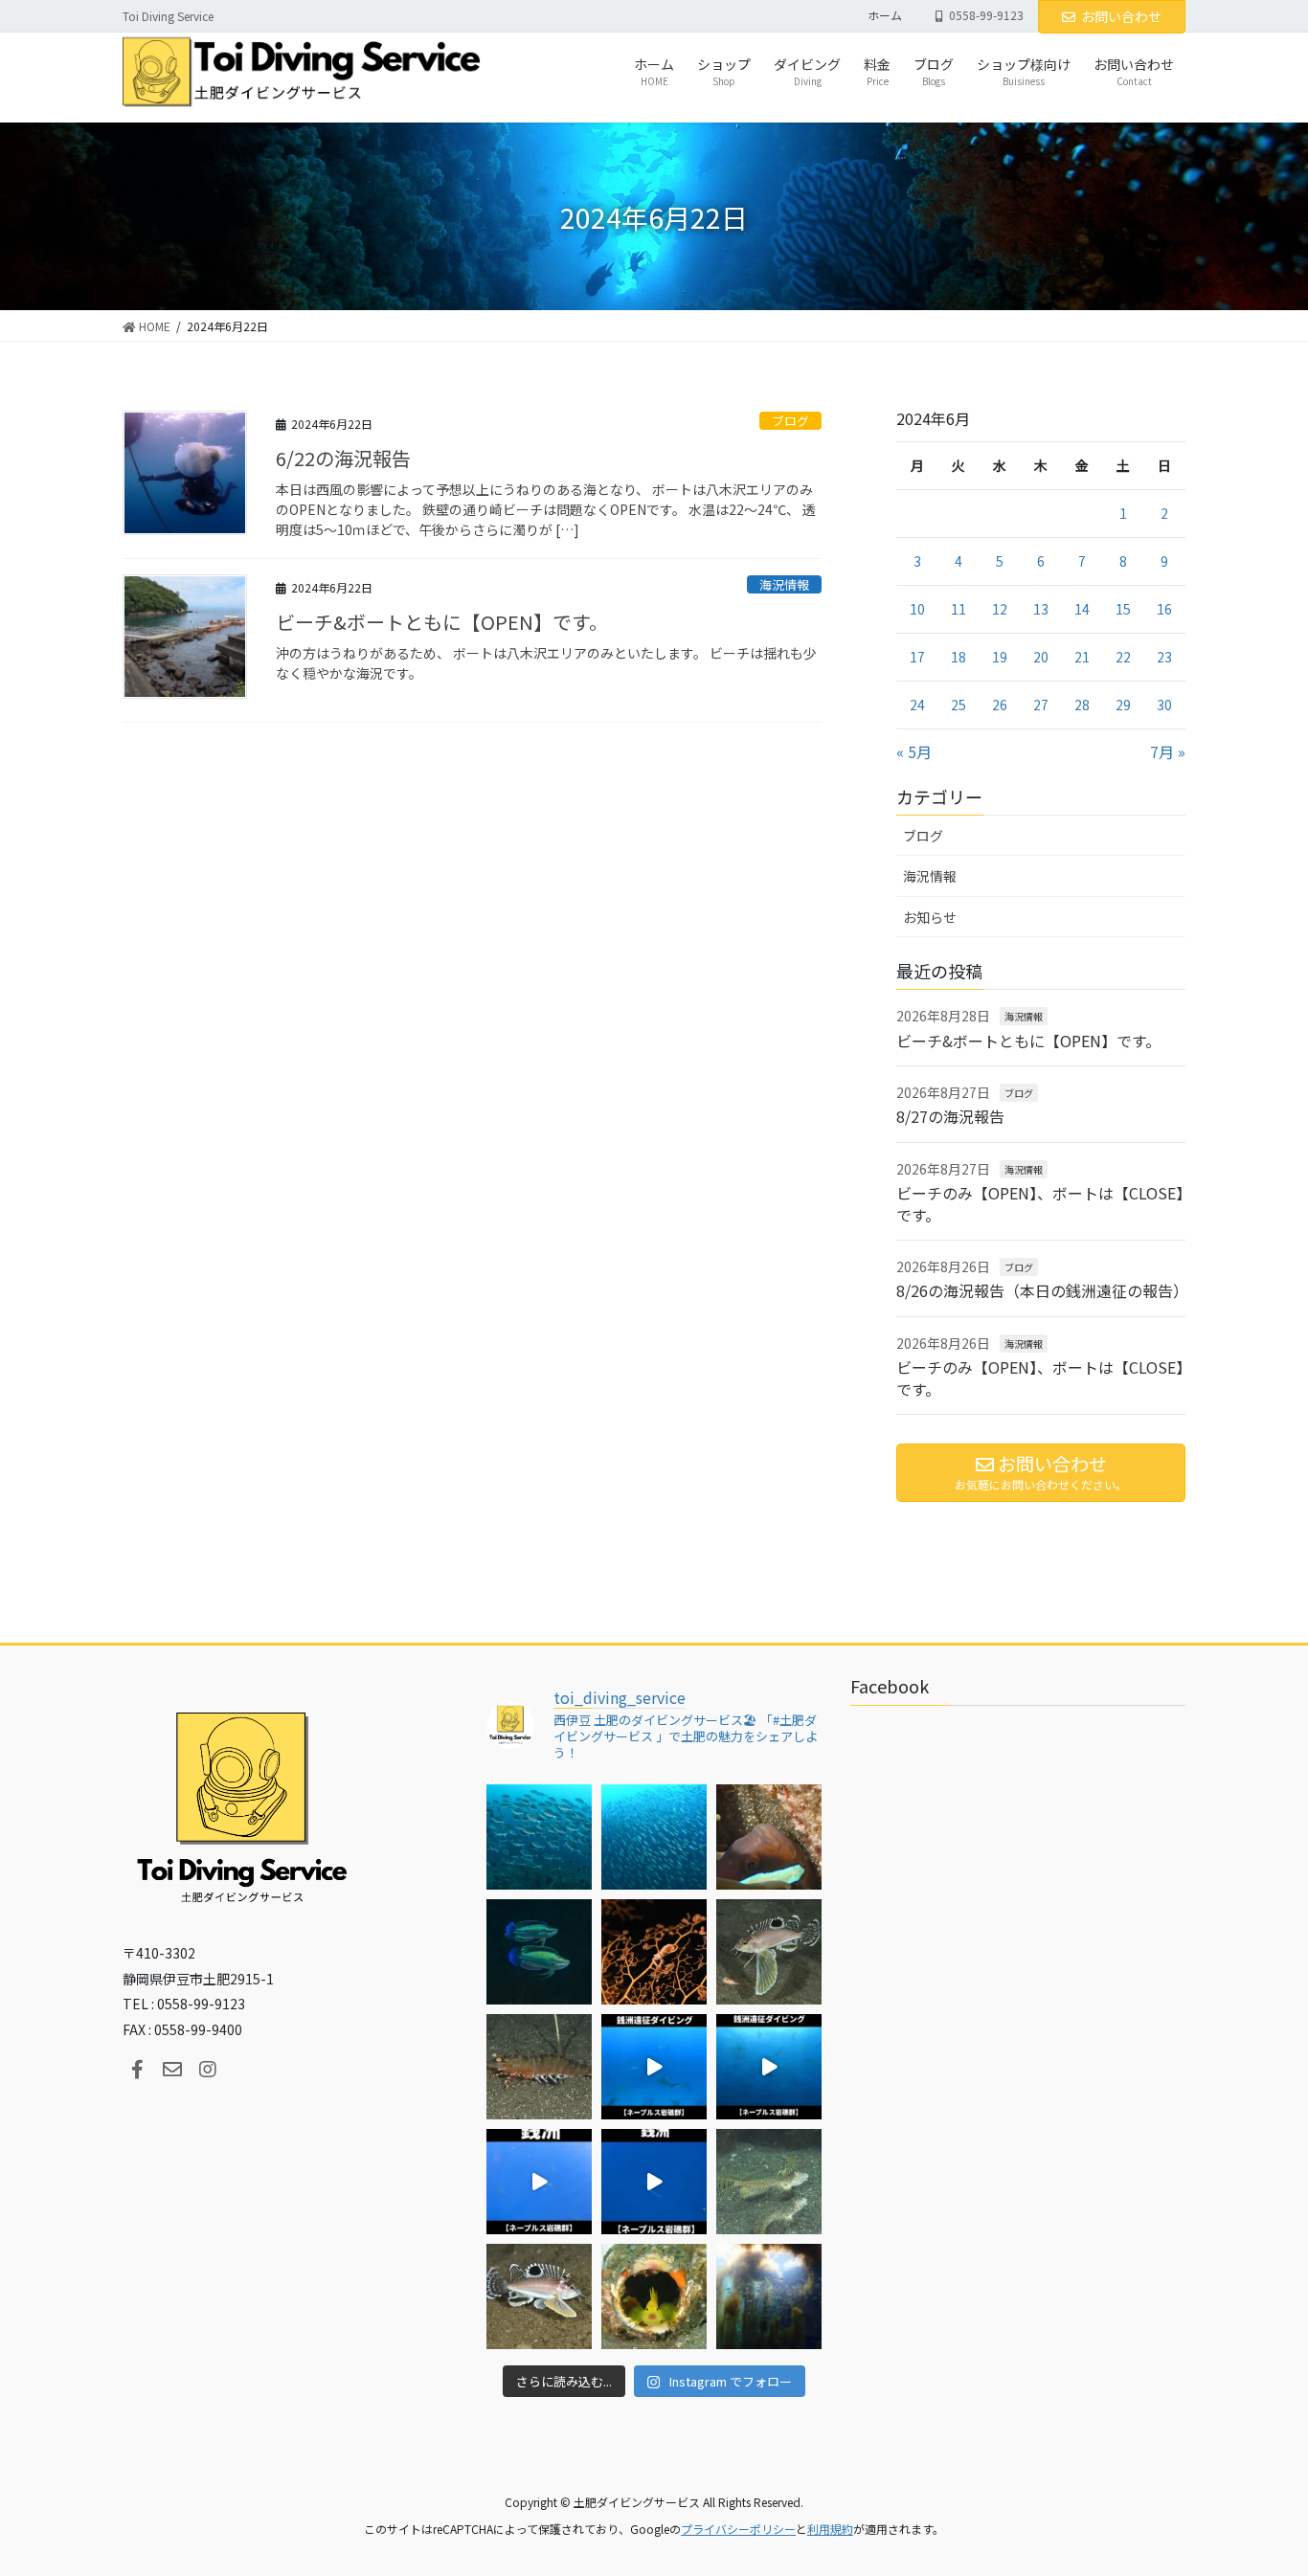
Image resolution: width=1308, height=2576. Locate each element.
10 (917, 609)
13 (1041, 609)
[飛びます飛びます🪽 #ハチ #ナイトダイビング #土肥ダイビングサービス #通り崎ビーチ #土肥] (769, 1952)
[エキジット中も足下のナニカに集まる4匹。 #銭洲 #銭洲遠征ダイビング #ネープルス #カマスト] (539, 2182)
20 (1041, 657)
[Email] (172, 2070)
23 (1164, 657)
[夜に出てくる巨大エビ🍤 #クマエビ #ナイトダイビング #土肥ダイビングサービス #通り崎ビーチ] (539, 2067)
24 (917, 705)
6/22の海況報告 (343, 458)
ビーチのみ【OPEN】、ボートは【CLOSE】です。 (1040, 1203)
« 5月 (914, 751)
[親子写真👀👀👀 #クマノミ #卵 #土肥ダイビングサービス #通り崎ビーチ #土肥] (769, 1837)
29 (1123, 705)
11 (958, 609)
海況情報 (784, 584)
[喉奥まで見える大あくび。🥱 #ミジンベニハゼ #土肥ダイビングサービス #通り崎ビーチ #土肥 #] (654, 2296)
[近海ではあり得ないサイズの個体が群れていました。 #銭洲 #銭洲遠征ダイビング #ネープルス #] (769, 2067)
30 (1164, 705)
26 (1000, 705)
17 (917, 657)
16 (1164, 609)
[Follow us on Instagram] (208, 2070)
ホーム (885, 15)
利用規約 (830, 2529)
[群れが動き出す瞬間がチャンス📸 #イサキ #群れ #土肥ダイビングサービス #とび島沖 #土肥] (654, 1837)
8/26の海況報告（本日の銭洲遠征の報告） (1042, 1290)
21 (1082, 657)
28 (1082, 705)
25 (958, 705)
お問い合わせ (1121, 16)
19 (1000, 657)
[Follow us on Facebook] (137, 2070)
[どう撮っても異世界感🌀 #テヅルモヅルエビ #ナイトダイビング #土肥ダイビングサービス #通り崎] (654, 1952)
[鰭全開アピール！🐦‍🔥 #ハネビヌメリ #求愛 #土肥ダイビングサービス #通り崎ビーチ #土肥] (769, 2182)
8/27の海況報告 (950, 1116)
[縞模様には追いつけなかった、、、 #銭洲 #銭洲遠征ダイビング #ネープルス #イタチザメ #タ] (654, 2182)
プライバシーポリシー (738, 2529)
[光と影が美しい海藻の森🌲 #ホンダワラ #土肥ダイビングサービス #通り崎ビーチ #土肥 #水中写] (769, 2296)
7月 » (1168, 751)
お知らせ (930, 917)
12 (1000, 609)
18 (958, 657)
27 (1041, 705)
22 (1123, 657)
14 (1082, 609)
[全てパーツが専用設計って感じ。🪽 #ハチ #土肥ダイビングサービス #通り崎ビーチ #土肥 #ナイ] (539, 2296)
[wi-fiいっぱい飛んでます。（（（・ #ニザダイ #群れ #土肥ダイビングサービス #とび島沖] (539, 1837)
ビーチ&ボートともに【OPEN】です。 (442, 622)
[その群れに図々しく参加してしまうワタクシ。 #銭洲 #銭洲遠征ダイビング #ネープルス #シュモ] (654, 2067)
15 (1123, 609)
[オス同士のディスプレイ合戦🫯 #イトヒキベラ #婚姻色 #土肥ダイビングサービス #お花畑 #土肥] (539, 1952)
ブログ (790, 421)
